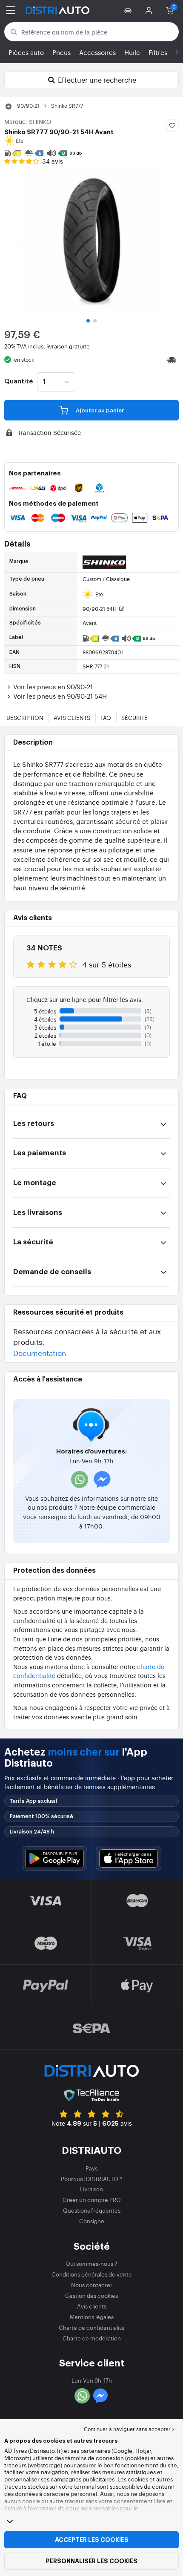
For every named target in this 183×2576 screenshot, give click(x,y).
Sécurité (134, 718)
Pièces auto (26, 52)
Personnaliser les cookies (92, 2561)
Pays (91, 2168)
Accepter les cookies (92, 2540)
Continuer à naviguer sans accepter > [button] (129, 2429)
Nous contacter (92, 2285)
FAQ (106, 718)
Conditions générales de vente (92, 2274)
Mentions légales (92, 2317)
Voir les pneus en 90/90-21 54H (60, 696)
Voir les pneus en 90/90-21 (53, 686)
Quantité (19, 382)
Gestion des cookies (91, 2295)
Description (25, 718)
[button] (129, 10)
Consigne (92, 2221)
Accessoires (97, 52)
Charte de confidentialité (92, 2327)
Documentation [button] (40, 1353)
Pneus (61, 52)
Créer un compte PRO (92, 2200)
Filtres (158, 52)
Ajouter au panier (99, 410)
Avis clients (72, 718)
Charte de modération (92, 2338)
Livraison (91, 2189)
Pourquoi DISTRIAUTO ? (92, 2179)
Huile (132, 52)
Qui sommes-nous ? (91, 2264)
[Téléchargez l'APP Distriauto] (54, 1858)
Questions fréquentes (92, 2210)
